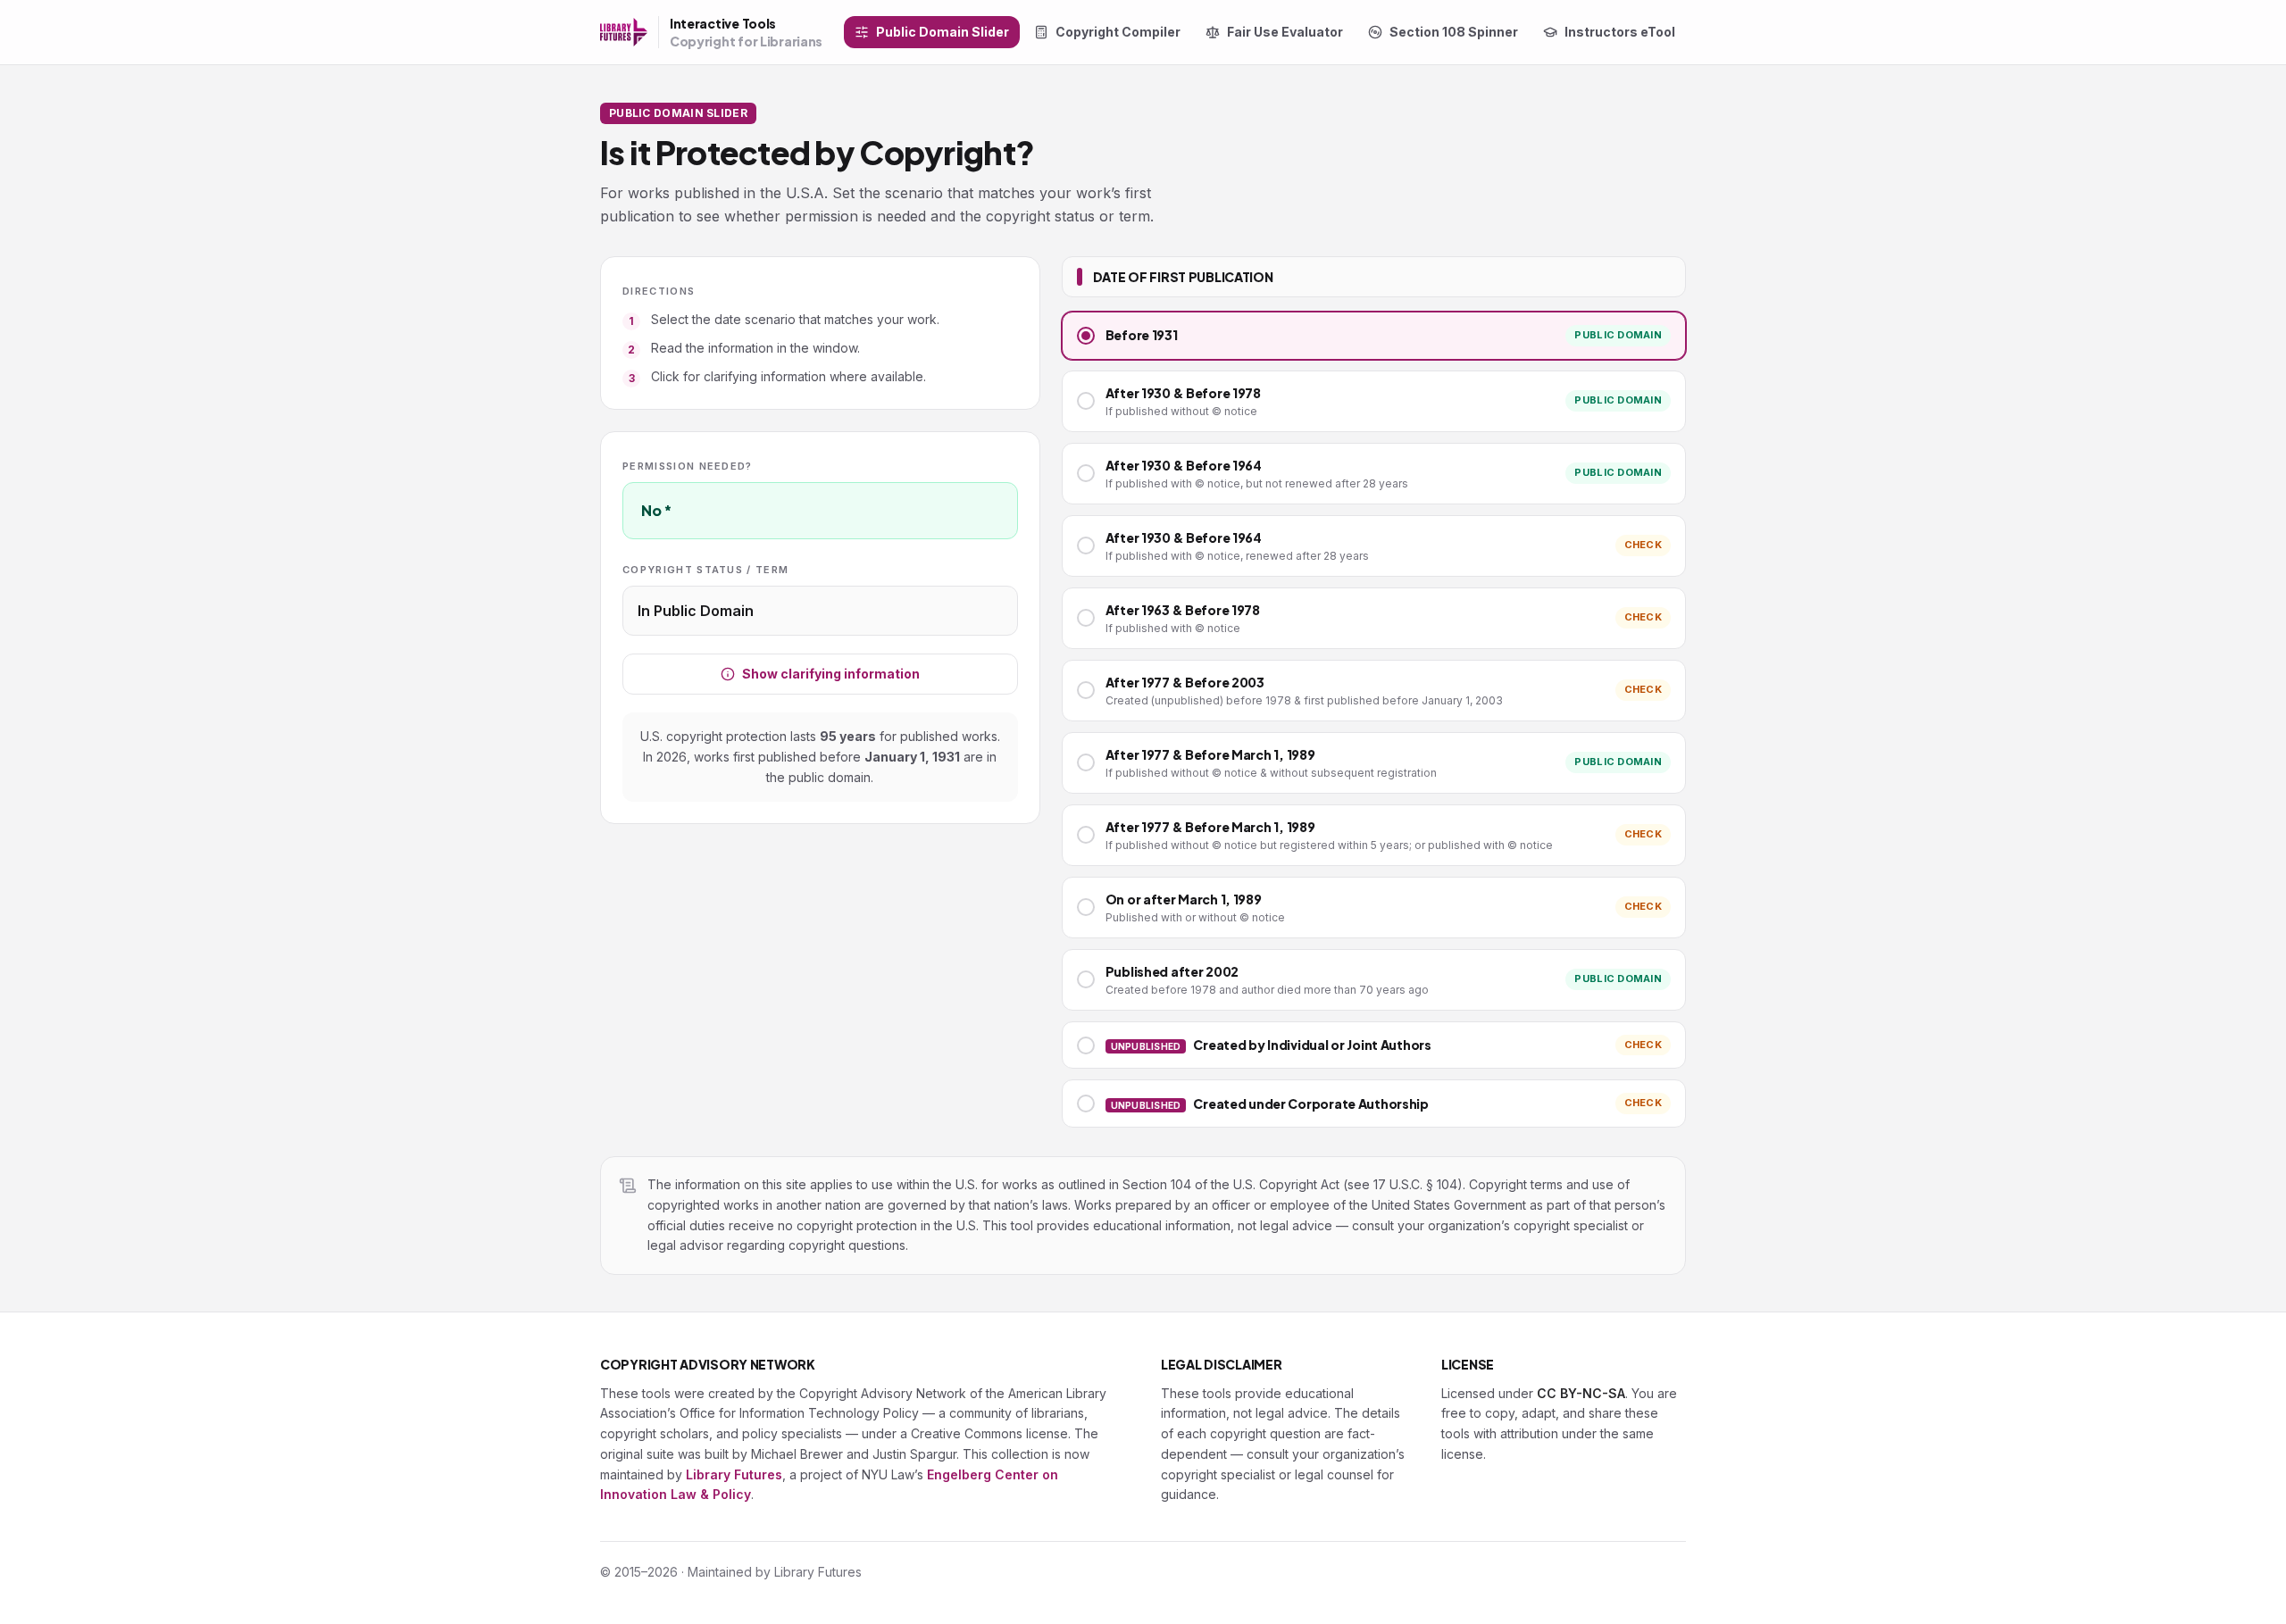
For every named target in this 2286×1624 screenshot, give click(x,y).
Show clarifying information (831, 674)
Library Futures (734, 1474)
